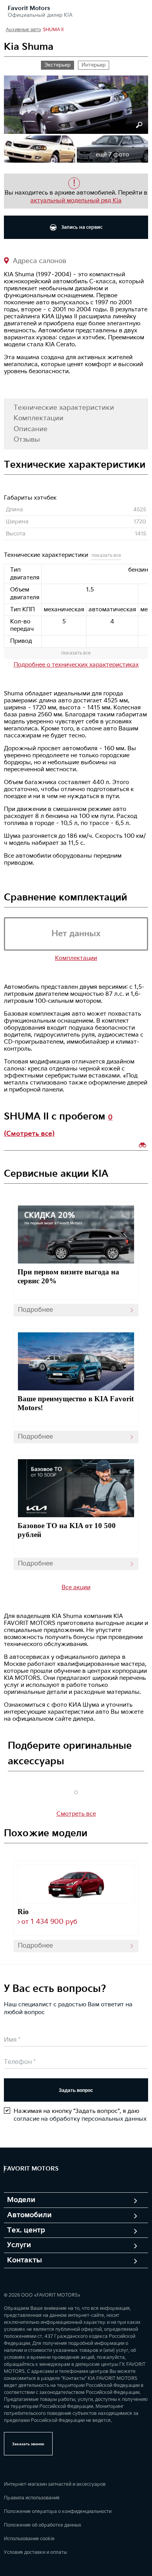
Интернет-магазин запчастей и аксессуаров (55, 2484)
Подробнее (35, 1310)
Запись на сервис (81, 227)
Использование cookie (29, 2539)
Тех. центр (26, 2230)
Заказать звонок (28, 2444)
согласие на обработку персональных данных (80, 2119)
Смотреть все (76, 1814)
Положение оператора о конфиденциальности (58, 2512)
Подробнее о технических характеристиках (76, 665)
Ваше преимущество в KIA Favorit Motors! (76, 1403)
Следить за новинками (143, 1145)
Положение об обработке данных (43, 2525)
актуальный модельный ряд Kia (76, 201)
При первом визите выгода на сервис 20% (68, 1276)
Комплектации (39, 418)
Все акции (76, 1587)
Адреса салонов (39, 261)
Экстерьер (57, 65)
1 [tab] (76, 1792)
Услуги (19, 2245)
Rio (23, 1912)
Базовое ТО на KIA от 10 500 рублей (67, 1530)
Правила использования (32, 2498)
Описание (31, 429)
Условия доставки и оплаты (35, 2552)
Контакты (25, 2260)
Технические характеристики (64, 408)
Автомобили (29, 2215)
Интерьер (94, 65)
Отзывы (27, 440)
